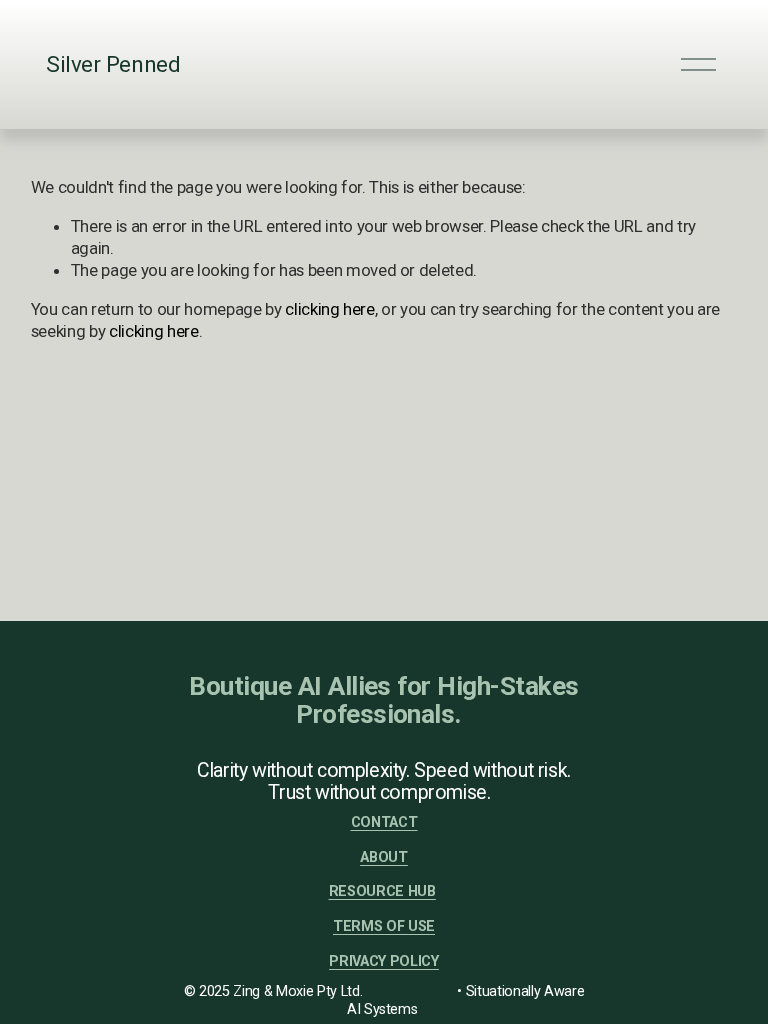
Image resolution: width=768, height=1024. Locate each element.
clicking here (330, 309)
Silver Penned (113, 64)
